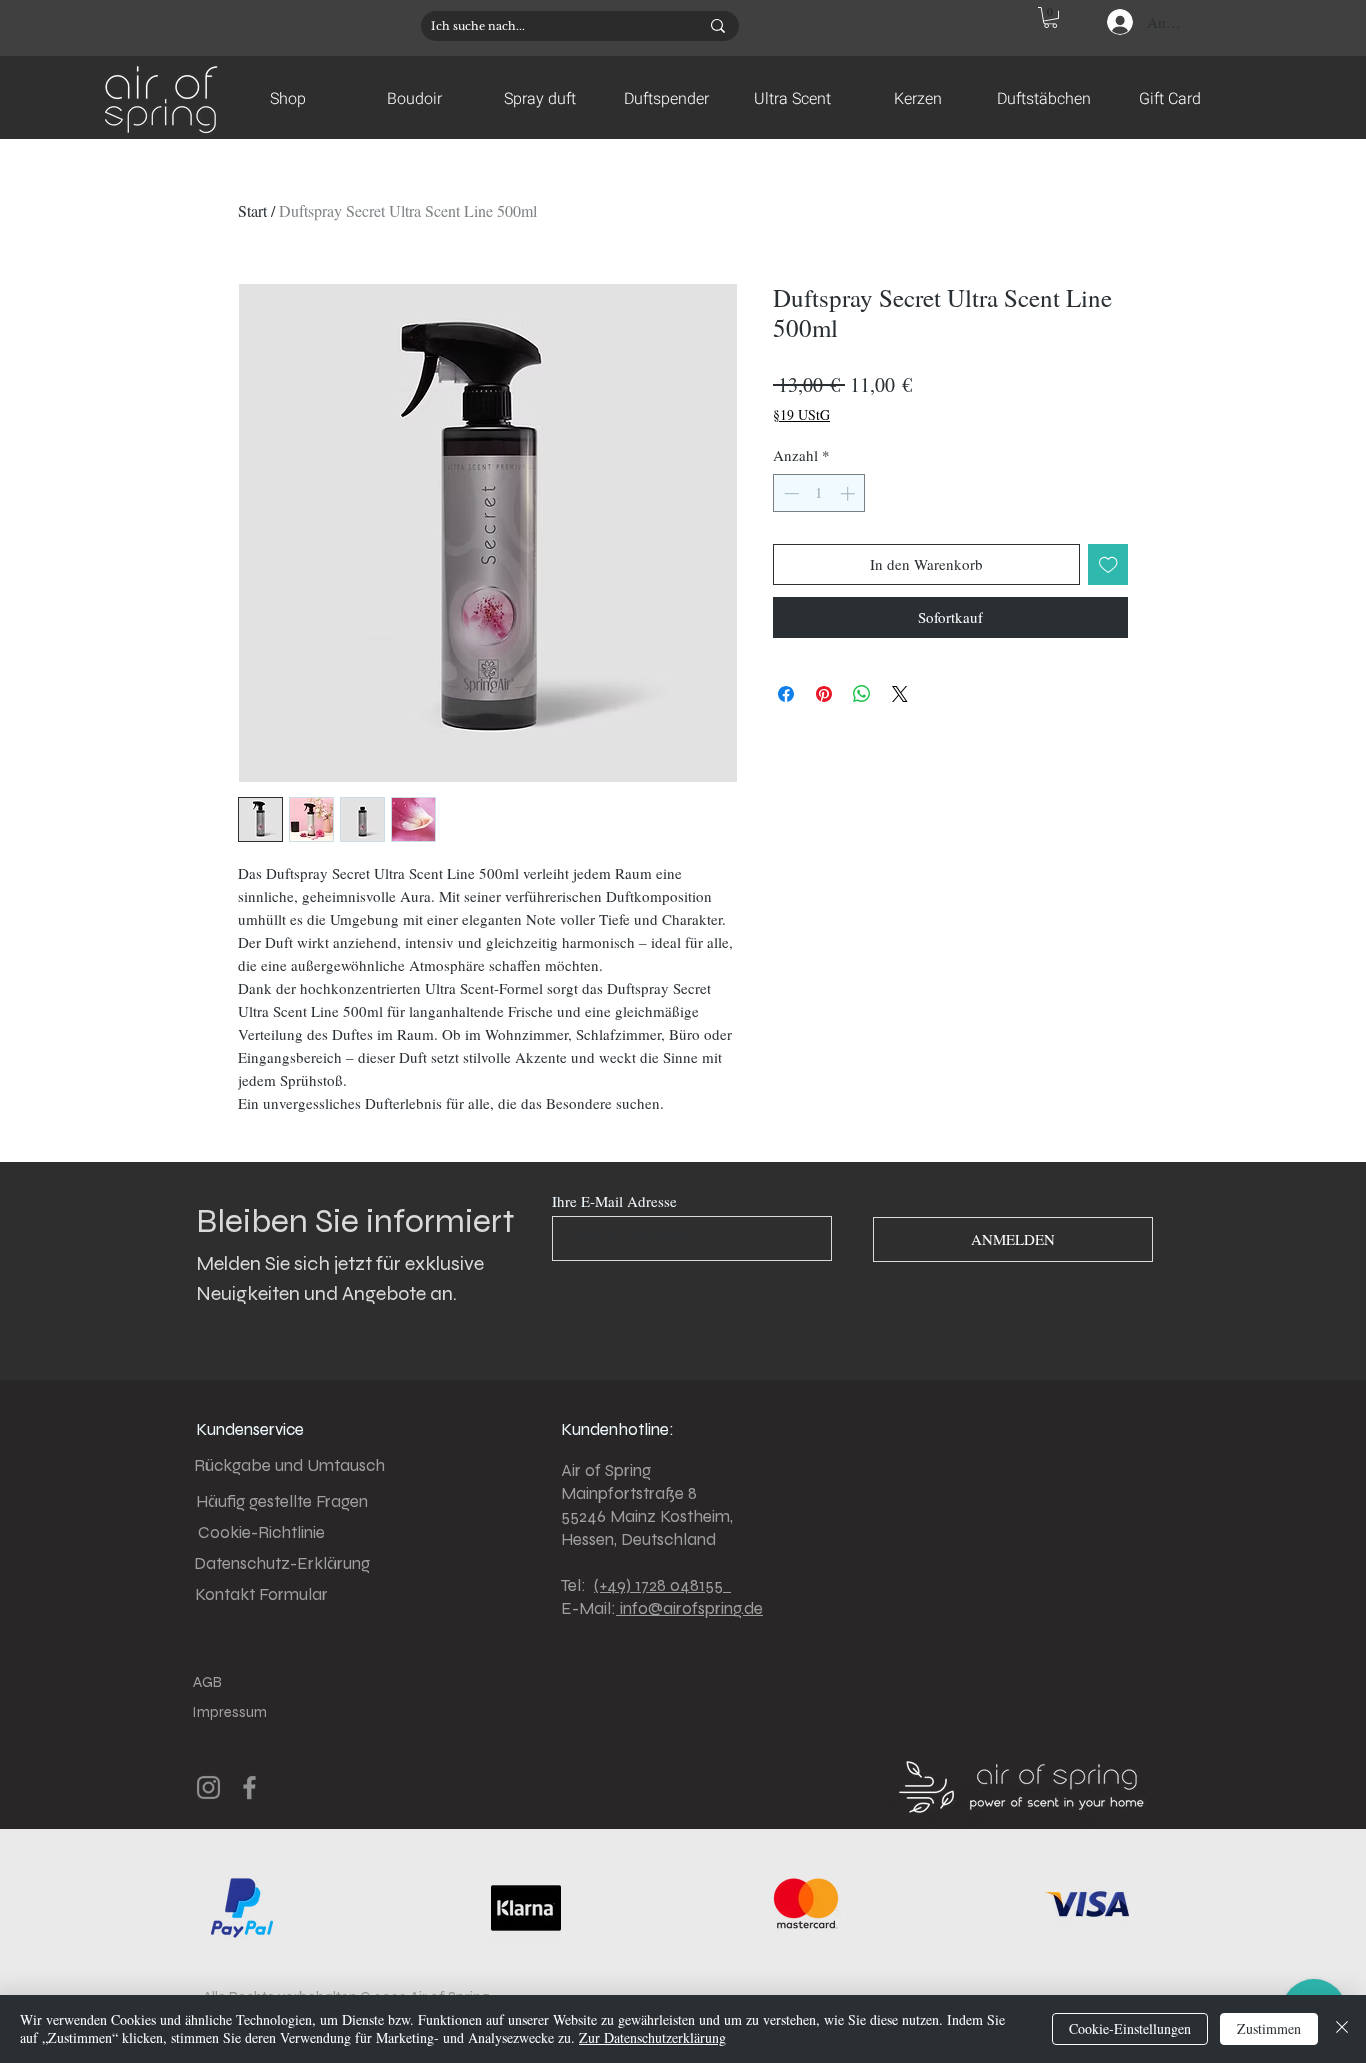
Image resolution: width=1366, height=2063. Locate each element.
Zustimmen (1269, 2028)
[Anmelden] (1118, 22)
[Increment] (849, 493)
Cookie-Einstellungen (1130, 2028)
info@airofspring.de (689, 1608)
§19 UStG (801, 414)
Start (252, 210)
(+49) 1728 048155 (662, 1585)
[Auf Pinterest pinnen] (824, 694)
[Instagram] (208, 1787)
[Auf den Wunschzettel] (1108, 564)
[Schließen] (1342, 2029)
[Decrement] (789, 493)
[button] (1050, 17)
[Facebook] (249, 1787)
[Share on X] (900, 694)
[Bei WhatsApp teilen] (862, 694)
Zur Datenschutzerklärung (652, 2037)
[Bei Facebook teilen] (786, 694)
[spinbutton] (819, 493)
